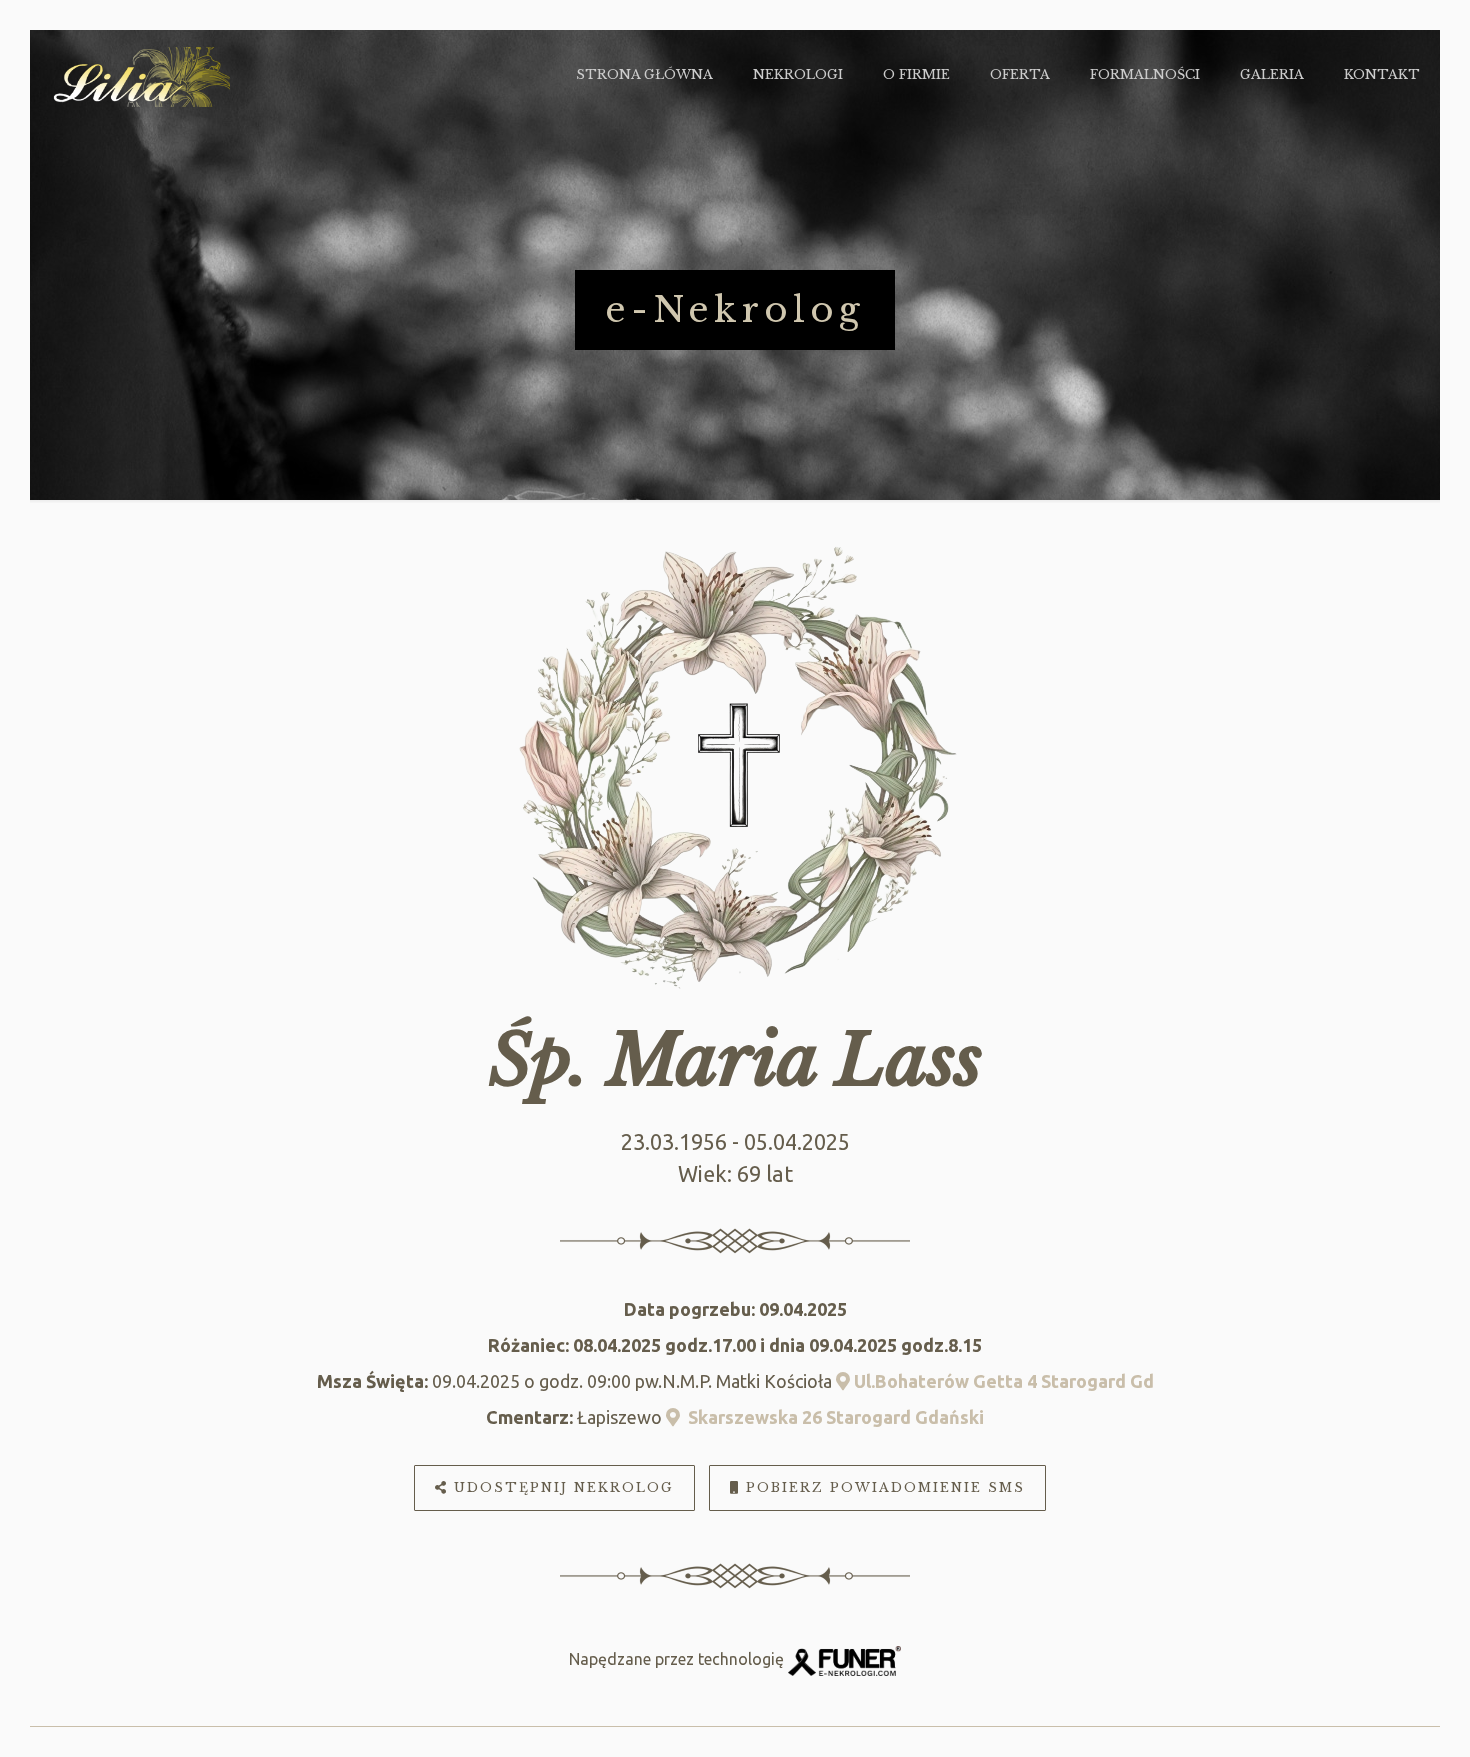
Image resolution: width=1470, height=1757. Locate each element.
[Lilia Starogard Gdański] (140, 75)
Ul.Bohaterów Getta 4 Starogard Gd (1002, 1381)
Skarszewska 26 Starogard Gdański (832, 1417)
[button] (40, 1717)
